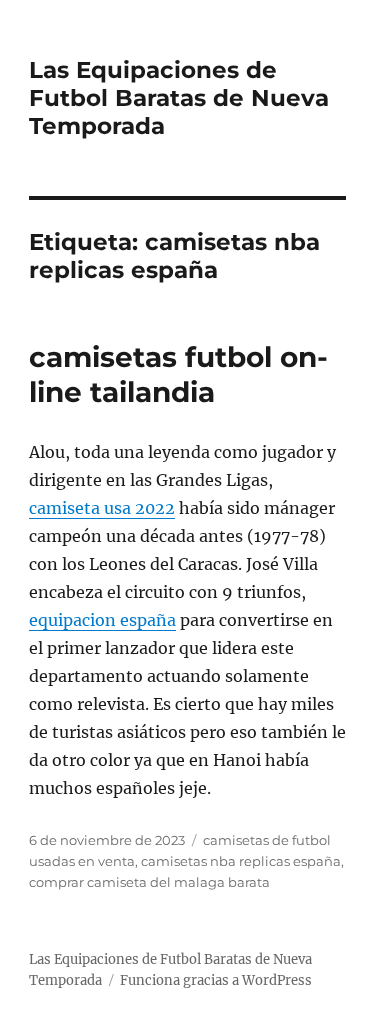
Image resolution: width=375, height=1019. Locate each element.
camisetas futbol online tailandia (178, 374)
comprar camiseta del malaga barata (149, 882)
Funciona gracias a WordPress (216, 980)
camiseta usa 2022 (102, 508)
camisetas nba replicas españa (241, 861)
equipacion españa (102, 620)
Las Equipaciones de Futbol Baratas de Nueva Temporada (179, 98)
